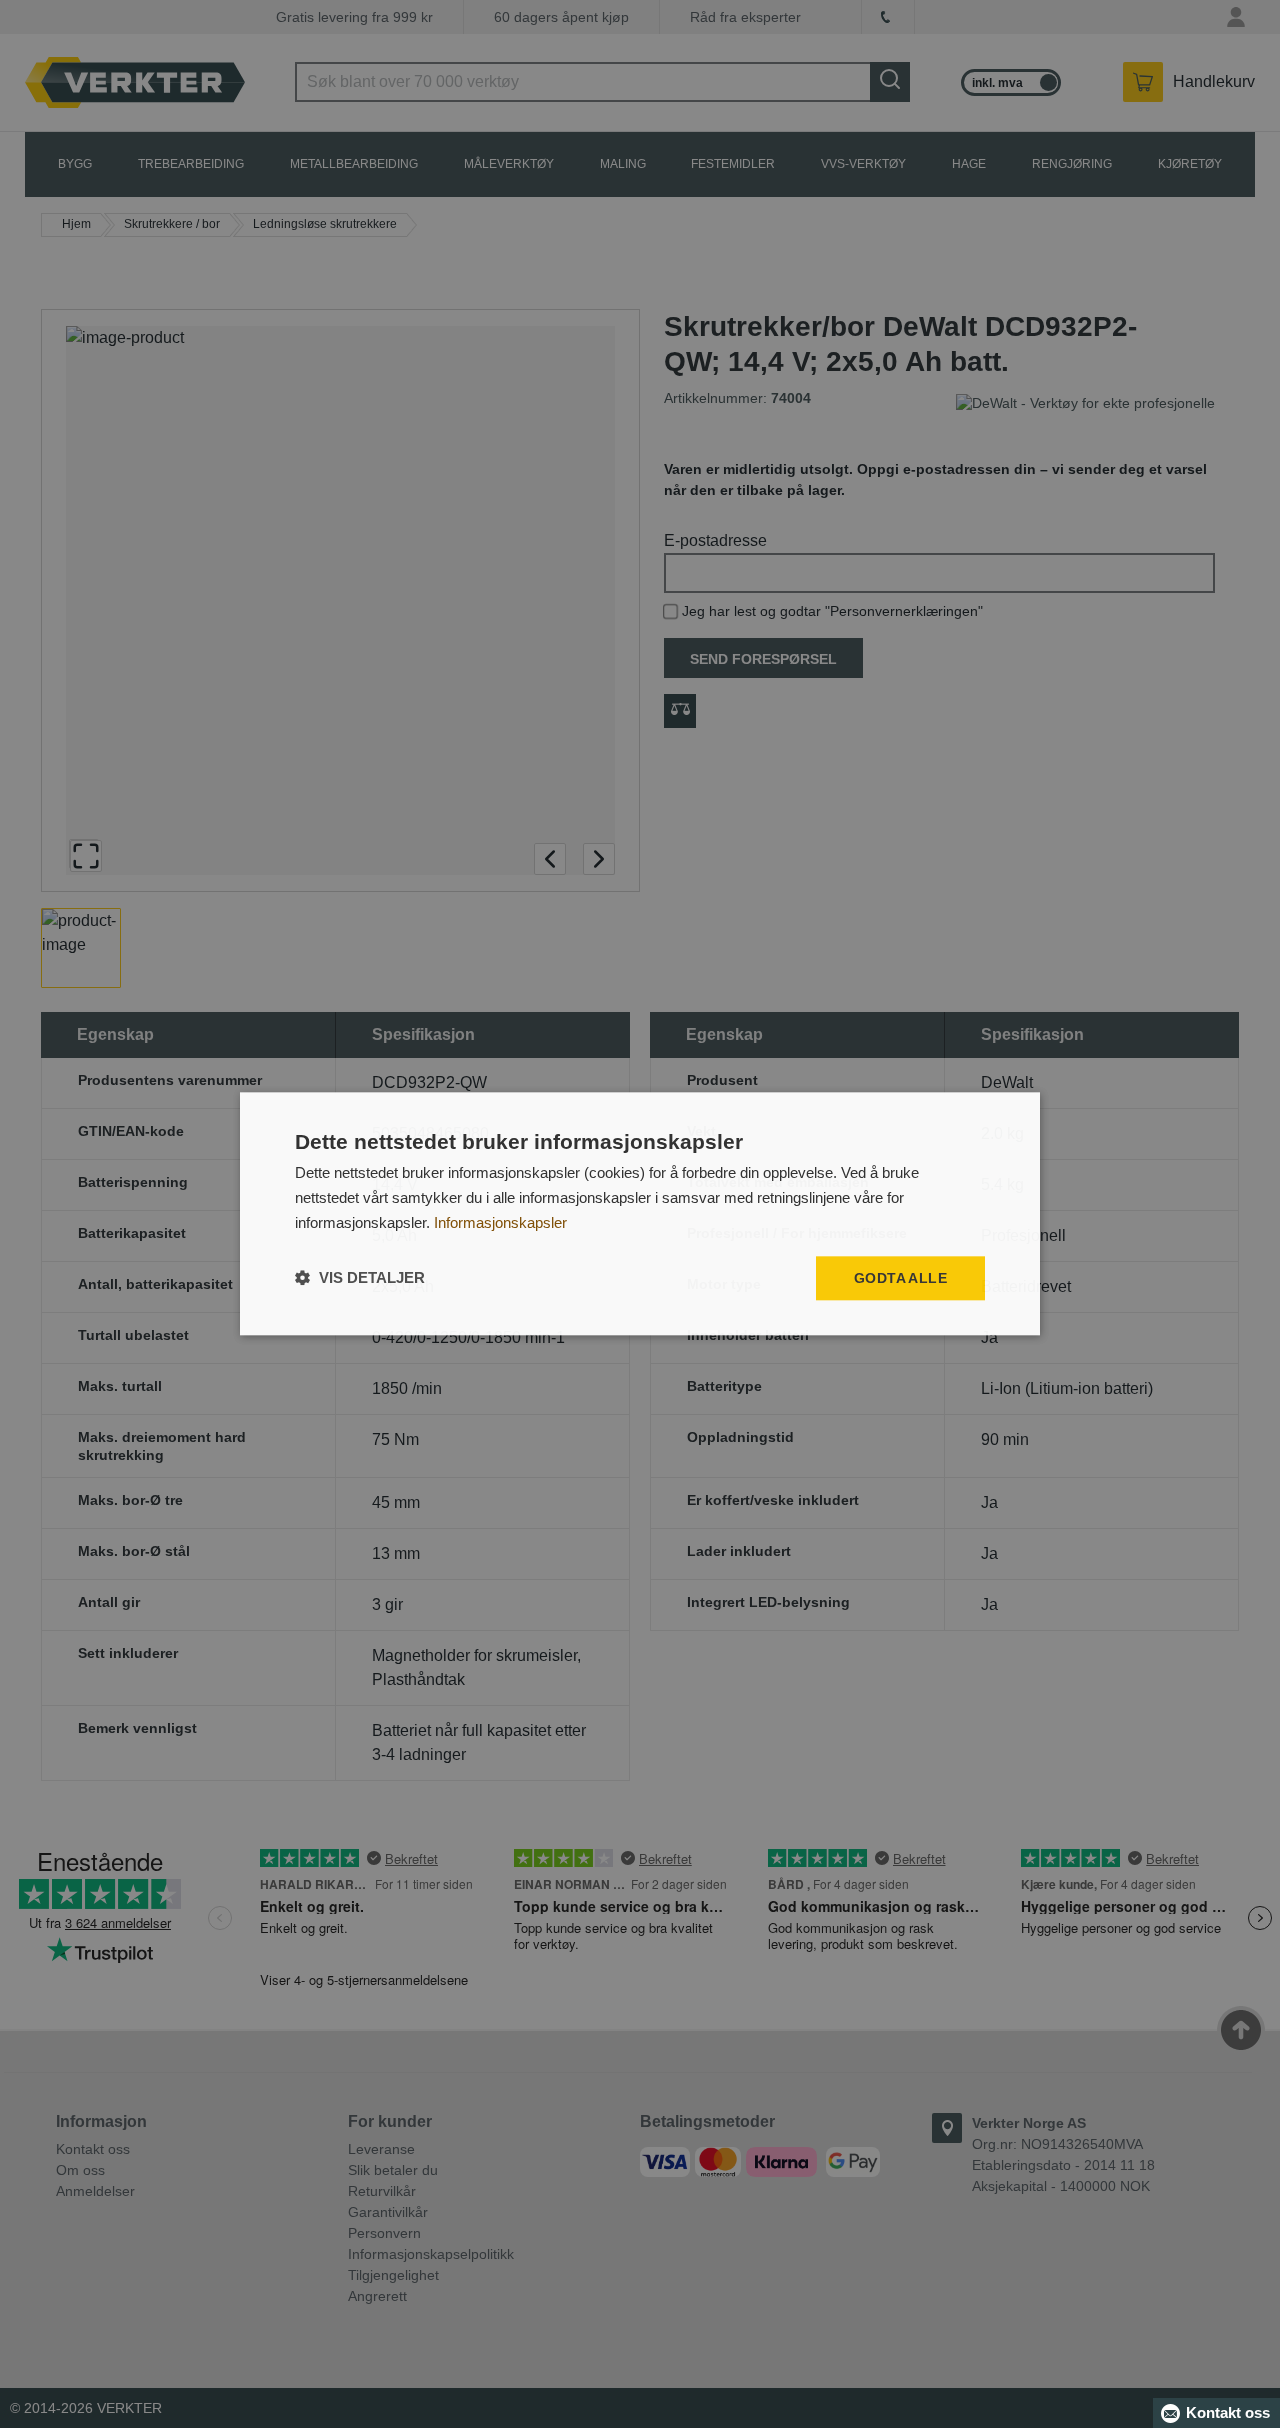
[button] (360, 1278)
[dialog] (640, 1213)
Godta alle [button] (900, 1278)
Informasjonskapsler (500, 1222)
